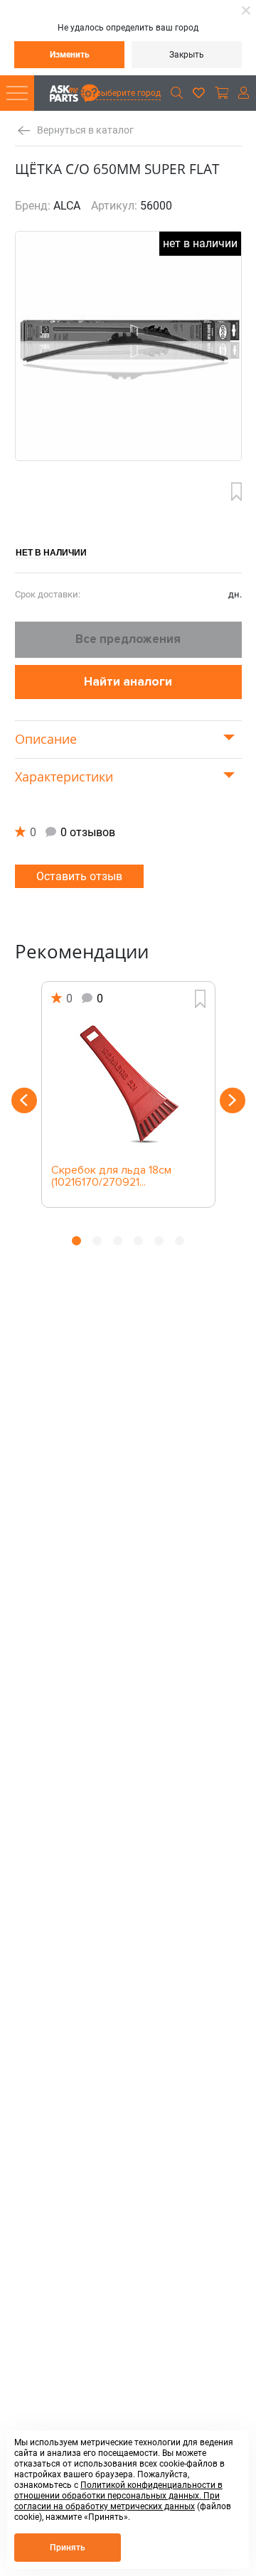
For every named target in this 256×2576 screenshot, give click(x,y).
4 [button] (138, 1241)
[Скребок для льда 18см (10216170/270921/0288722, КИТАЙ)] (128, 1086)
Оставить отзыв (79, 876)
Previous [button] (24, 1100)
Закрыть (187, 55)
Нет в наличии (51, 552)
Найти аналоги (128, 682)
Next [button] (233, 1100)
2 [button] (97, 1241)
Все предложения (128, 639)
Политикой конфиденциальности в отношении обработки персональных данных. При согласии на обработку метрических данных (118, 2496)
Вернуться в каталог (85, 130)
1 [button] (76, 1241)
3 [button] (118, 1241)
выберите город (128, 93)
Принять (68, 2548)
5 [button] (159, 1241)
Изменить (70, 55)
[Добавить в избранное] (236, 492)
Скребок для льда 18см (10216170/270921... (111, 1177)
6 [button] (180, 1241)
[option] (128, 1094)
